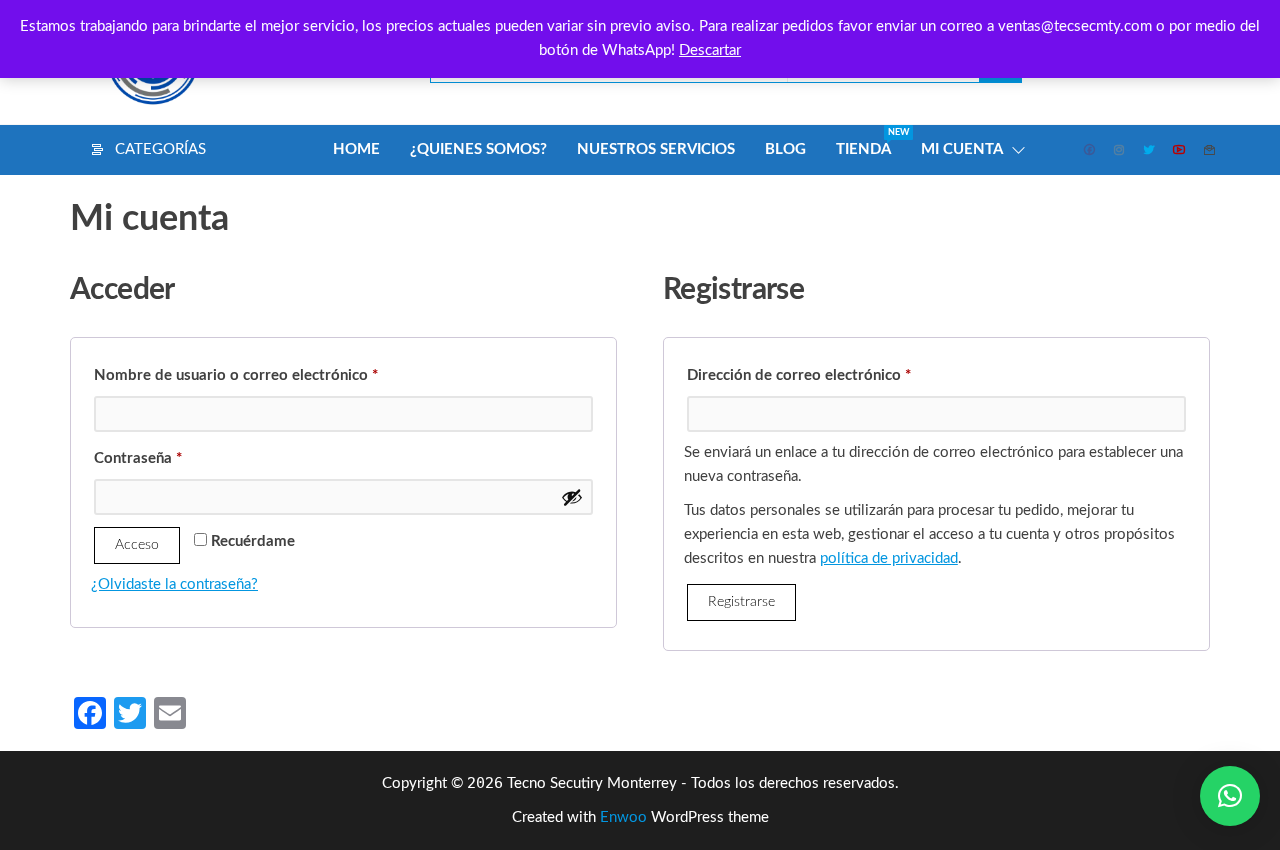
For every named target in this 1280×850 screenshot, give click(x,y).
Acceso (137, 545)
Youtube (1180, 150)
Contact (1210, 150)
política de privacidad (889, 558)
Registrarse (741, 602)
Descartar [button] (710, 50)
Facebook (1090, 150)
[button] (1230, 796)
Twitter (1150, 150)
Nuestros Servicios (656, 149)
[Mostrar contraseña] (572, 497)
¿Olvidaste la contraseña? (174, 584)
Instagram (1120, 150)
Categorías (160, 149)
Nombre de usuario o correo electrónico (275, 372)
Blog (785, 149)
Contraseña (177, 455)
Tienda (871, 142)
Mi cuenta (962, 149)
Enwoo (623, 817)
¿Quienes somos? (478, 149)
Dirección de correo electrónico (838, 372)
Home (356, 149)
